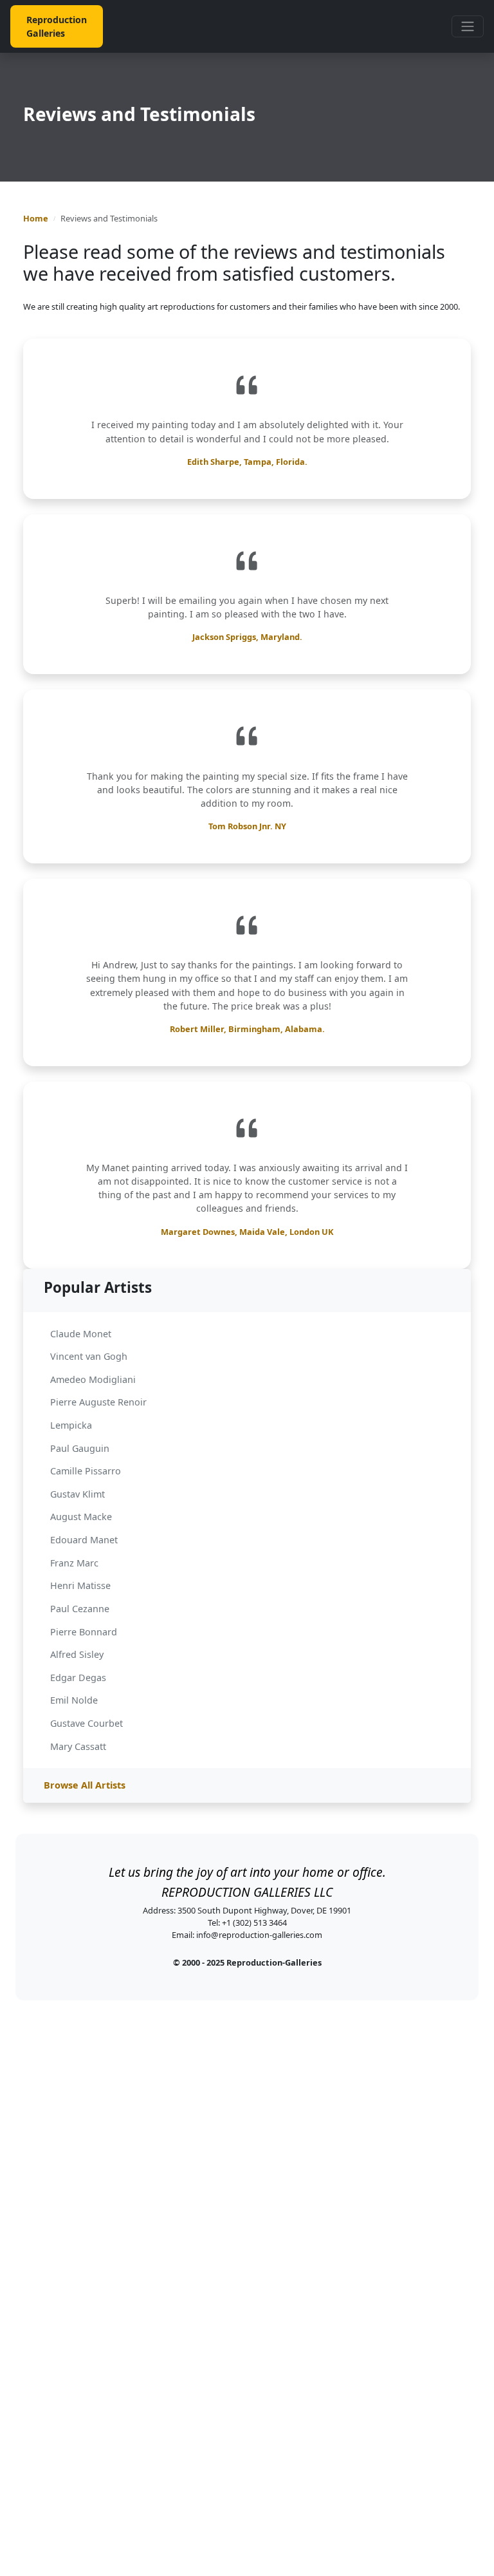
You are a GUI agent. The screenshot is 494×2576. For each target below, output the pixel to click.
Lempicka (71, 1425)
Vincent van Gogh (89, 1356)
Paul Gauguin (80, 1448)
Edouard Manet (84, 1540)
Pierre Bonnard (84, 1632)
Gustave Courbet (87, 1723)
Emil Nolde (74, 1700)
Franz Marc (74, 1563)
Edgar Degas (78, 1678)
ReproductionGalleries (57, 26)
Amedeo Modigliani (93, 1379)
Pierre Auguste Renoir (98, 1402)
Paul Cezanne (80, 1609)
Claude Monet (81, 1334)
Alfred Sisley (77, 1654)
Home (36, 218)
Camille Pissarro (86, 1471)
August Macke (81, 1517)
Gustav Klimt (78, 1494)
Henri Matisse (80, 1585)
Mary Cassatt (78, 1746)
